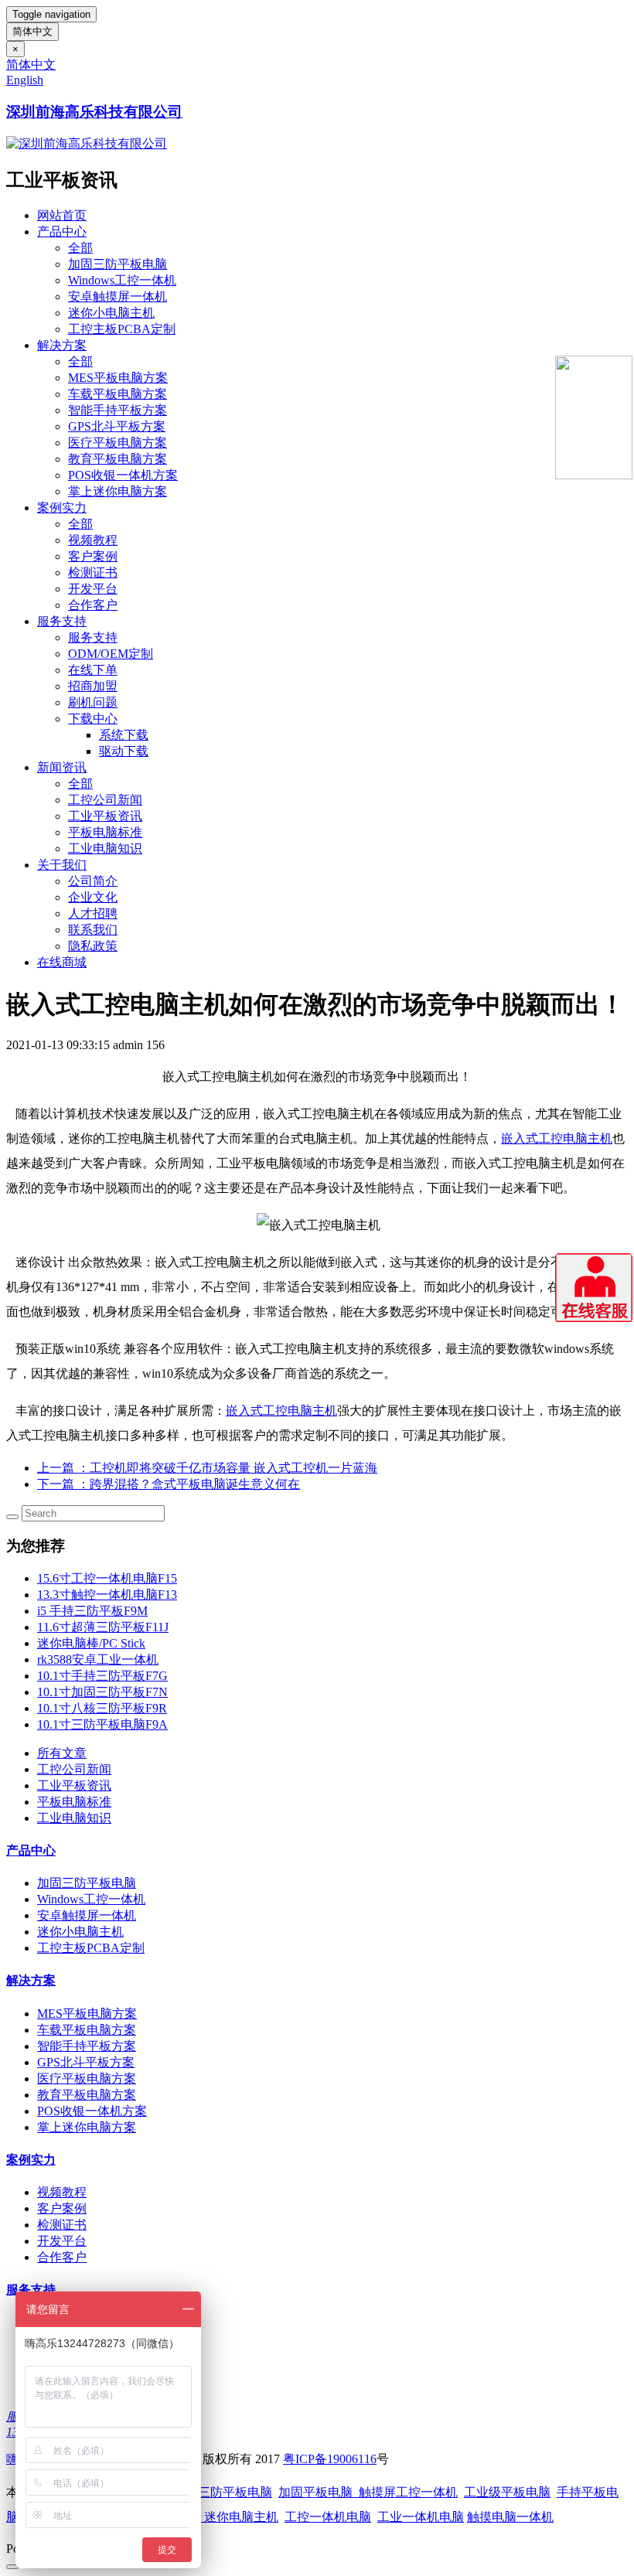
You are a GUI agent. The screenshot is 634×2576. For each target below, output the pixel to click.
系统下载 (124, 735)
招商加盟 (93, 686)
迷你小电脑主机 (111, 313)
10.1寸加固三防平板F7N (102, 1692)
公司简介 (93, 881)
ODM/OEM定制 (111, 654)
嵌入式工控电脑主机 (557, 1138)
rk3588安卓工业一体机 (98, 1659)
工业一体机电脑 (421, 2517)
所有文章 (62, 1753)
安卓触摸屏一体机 (118, 296)
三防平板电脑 (235, 2492)
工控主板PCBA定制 (122, 329)
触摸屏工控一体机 (405, 2492)
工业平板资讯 (105, 816)
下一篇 (169, 1484)
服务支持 (62, 621)
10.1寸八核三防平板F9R (102, 1708)
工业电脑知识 (105, 848)
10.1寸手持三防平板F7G (102, 1676)
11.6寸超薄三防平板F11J (103, 1627)
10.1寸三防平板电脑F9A (102, 1724)
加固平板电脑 (315, 2492)
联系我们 (93, 930)
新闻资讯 (62, 767)
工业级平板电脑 (507, 2492)
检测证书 (93, 572)
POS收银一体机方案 (123, 475)
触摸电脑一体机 (510, 2517)
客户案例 (93, 556)
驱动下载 (124, 751)
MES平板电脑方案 (118, 378)
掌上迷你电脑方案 (118, 491)
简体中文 (32, 31)
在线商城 (62, 962)
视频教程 (93, 540)
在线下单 (93, 670)
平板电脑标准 (105, 832)
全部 (80, 248)
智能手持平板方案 (118, 410)
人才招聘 (93, 913)
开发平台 (93, 589)
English (25, 80)
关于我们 (62, 865)
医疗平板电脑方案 (118, 443)
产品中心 (62, 232)
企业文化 (93, 897)
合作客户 (93, 605)
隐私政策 (93, 946)
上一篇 (207, 1468)
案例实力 (62, 508)
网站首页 (62, 215)
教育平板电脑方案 (118, 459)
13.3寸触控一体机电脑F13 (107, 1595)
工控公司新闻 (105, 800)
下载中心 (93, 719)
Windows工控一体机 (122, 280)
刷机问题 (93, 702)
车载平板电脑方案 (118, 394)
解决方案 (62, 345)
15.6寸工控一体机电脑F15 (107, 1578)
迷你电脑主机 (241, 2517)
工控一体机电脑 (328, 2517)
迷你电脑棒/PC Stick (91, 1643)
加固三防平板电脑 (118, 264)
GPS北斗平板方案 (117, 426)
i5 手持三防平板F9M (92, 1611)
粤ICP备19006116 (330, 2459)
